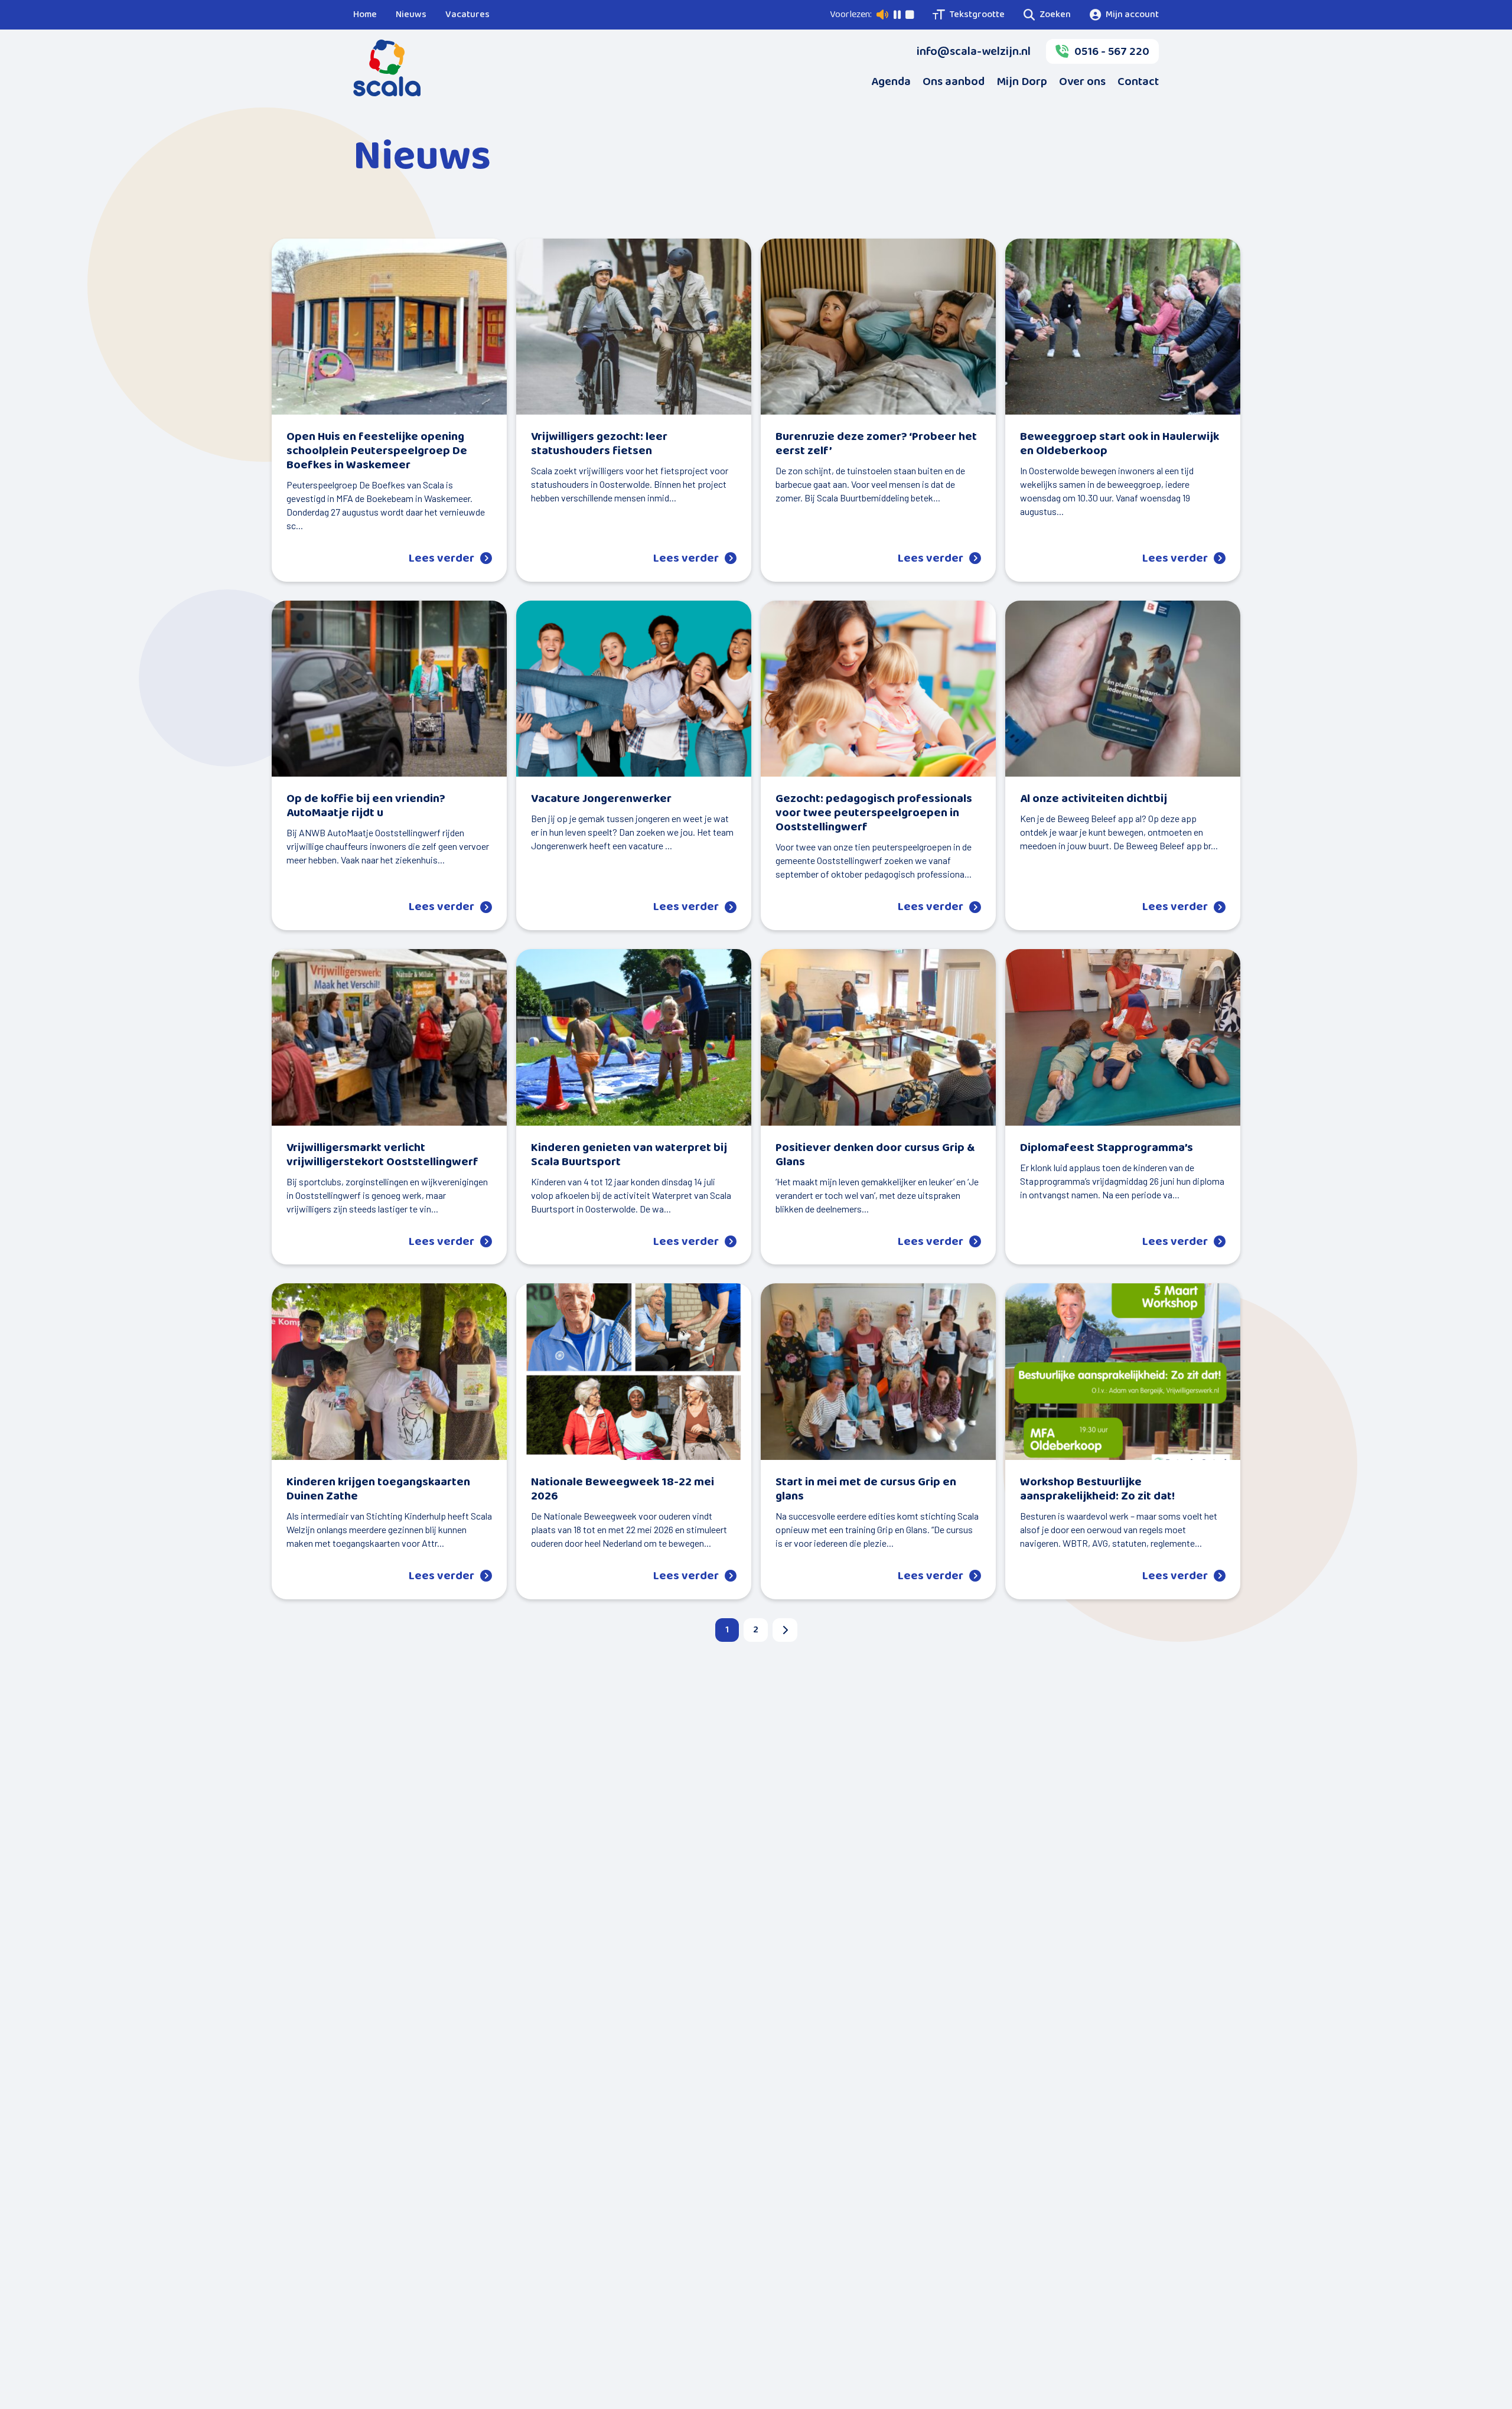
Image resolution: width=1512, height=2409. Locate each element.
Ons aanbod (954, 82)
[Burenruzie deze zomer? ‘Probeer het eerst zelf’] (878, 327)
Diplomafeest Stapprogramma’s (1107, 1148)
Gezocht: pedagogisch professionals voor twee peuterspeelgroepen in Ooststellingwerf (874, 813)
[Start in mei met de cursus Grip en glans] (878, 1372)
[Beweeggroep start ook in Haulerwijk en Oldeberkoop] (1123, 327)
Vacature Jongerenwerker (601, 798)
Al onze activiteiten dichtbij (1094, 798)
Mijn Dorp (1022, 82)
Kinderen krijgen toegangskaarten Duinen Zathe (378, 1489)
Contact (1138, 82)
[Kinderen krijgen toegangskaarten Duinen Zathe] (389, 1372)
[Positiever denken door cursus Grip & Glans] (878, 1037)
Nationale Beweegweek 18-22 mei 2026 (623, 1489)
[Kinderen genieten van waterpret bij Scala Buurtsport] (634, 1037)
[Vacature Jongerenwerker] (634, 689)
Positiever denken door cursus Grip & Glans (875, 1155)
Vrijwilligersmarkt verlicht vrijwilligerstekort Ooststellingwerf (382, 1155)
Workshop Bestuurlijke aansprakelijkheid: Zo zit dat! (1097, 1489)
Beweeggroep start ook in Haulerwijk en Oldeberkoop (1120, 444)
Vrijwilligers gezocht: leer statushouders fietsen (599, 444)
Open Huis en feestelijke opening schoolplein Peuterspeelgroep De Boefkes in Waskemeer (377, 451)
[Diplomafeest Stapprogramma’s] (1123, 1037)
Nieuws (411, 14)
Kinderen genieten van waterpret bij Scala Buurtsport (629, 1155)
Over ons (1082, 82)
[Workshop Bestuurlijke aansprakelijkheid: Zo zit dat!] (1123, 1372)
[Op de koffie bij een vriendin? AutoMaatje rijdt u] (389, 689)
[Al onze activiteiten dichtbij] (1123, 689)
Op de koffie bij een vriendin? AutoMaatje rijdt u (366, 806)
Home (365, 14)
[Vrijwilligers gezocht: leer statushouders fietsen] (634, 327)
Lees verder (441, 558)
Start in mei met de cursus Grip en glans (866, 1489)
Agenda (891, 82)
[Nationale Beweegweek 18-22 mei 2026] (634, 1372)
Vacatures (467, 14)
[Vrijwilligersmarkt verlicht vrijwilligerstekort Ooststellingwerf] (389, 1037)
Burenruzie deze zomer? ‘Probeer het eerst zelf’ (876, 444)
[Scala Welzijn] (387, 68)
